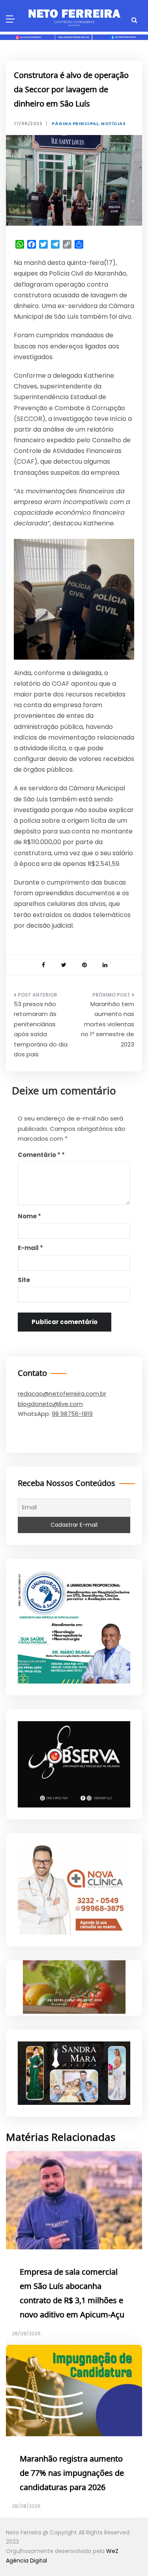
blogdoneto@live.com (50, 1404)
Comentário (39, 1155)
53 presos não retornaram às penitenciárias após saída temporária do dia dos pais (41, 1029)
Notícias (113, 124)
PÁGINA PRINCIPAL (75, 124)
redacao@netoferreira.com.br (62, 1394)
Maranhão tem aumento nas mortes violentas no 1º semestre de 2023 (108, 1024)
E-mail (30, 1248)
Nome (29, 1216)
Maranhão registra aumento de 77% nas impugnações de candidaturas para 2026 (72, 2473)
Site (24, 1280)
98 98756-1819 (72, 1414)
